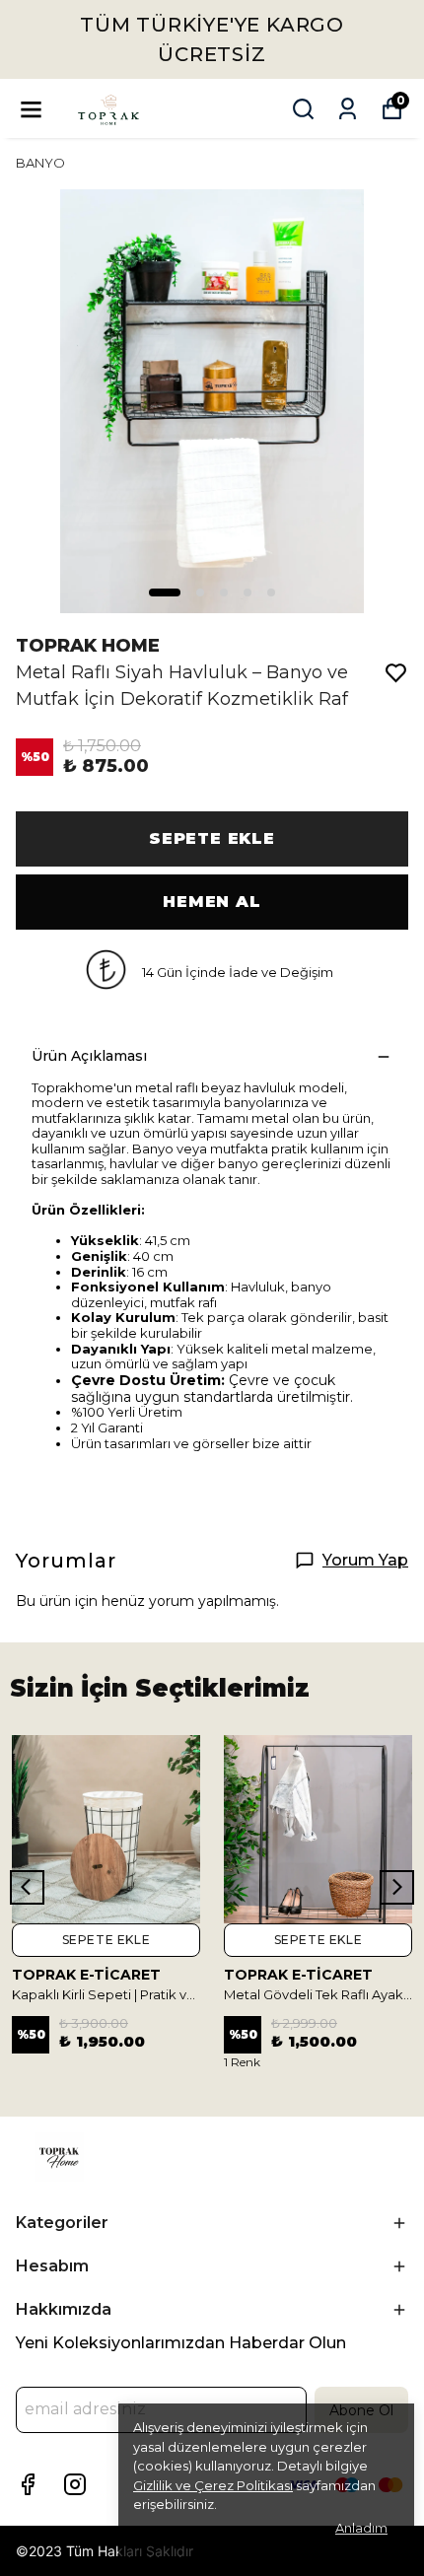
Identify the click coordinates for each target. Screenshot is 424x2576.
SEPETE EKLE (212, 838)
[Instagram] (75, 2484)
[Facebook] (28, 2484)
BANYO (40, 163)
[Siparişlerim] (348, 109)
